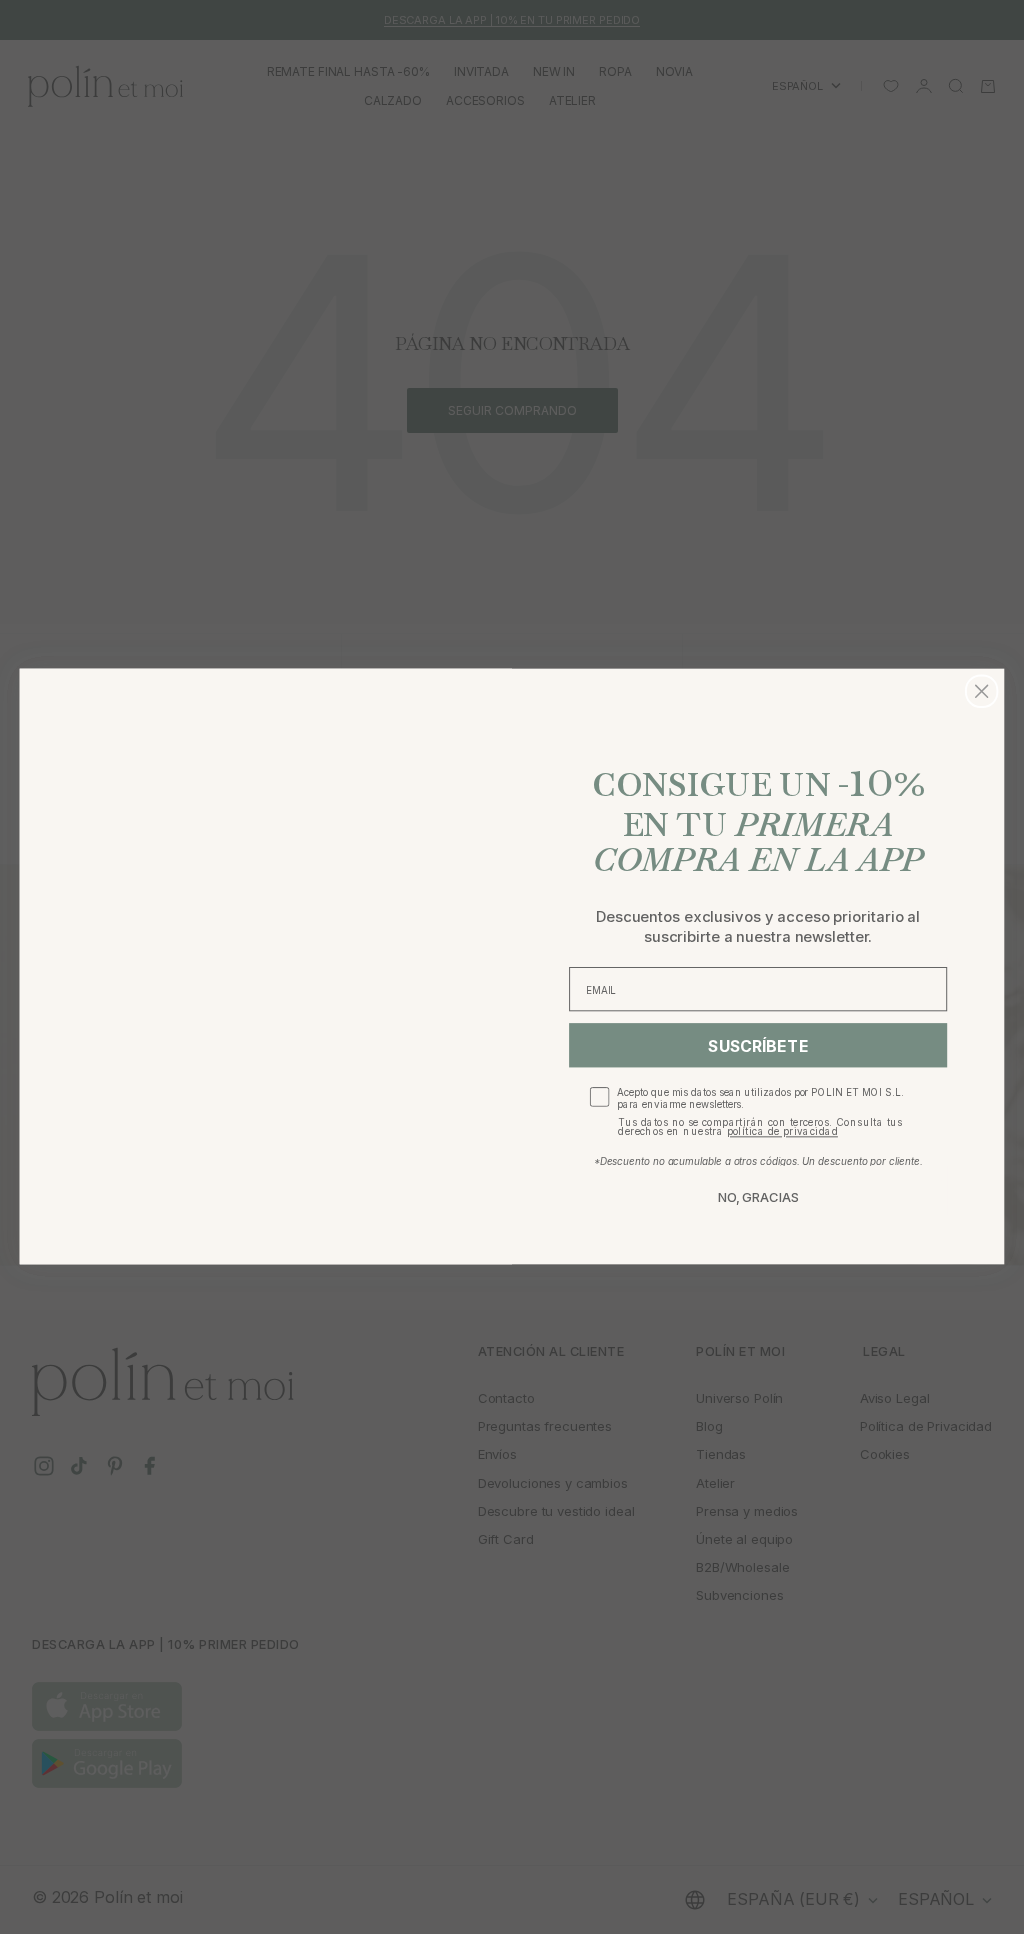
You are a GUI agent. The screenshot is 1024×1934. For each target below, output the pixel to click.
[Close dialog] (982, 692)
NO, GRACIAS (758, 1198)
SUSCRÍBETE (758, 1046)
